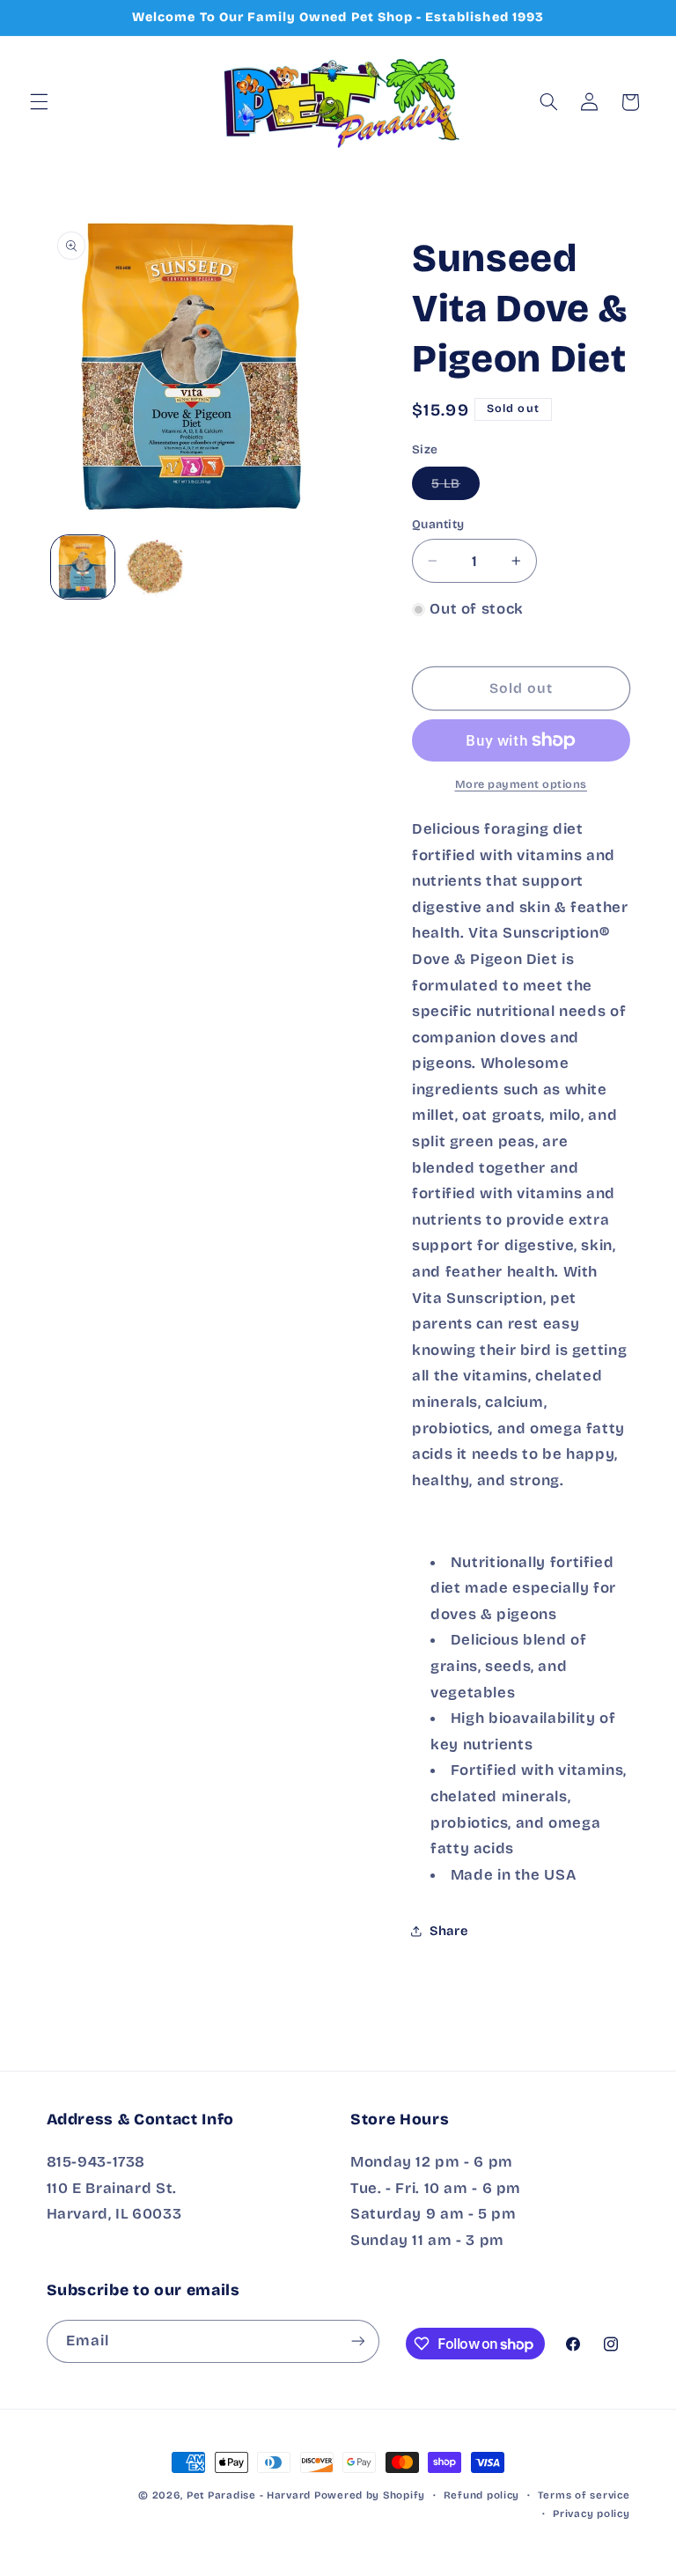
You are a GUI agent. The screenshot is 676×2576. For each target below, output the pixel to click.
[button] (39, 102)
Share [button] (448, 1931)
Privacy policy (591, 2513)
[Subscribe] (357, 2341)
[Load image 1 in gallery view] (83, 567)
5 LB (456, 487)
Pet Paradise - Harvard (249, 2495)
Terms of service (584, 2495)
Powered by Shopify (370, 2495)
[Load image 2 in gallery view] (155, 567)
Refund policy (482, 2495)
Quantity (438, 524)
